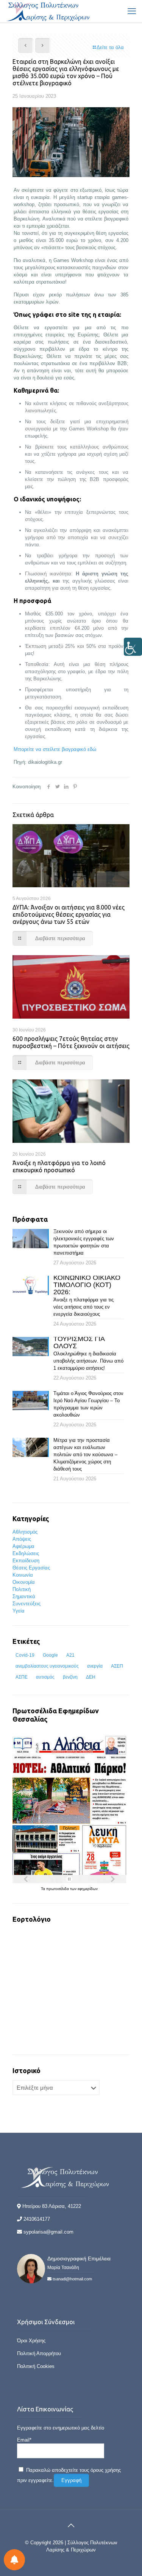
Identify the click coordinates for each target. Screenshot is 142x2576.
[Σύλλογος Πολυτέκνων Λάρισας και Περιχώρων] (49, 11)
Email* (24, 2440)
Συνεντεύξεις (27, 1604)
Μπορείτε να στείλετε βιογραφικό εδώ (55, 749)
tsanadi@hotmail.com (72, 2279)
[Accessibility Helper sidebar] (133, 647)
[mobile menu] (132, 11)
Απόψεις (22, 1539)
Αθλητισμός (25, 1532)
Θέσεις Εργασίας (31, 1568)
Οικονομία (24, 1582)
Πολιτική (22, 1589)
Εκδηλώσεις (26, 1553)
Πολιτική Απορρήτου (39, 2353)
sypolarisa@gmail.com (48, 2232)
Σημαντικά (24, 1596)
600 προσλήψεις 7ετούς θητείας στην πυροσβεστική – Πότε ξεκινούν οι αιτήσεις (71, 1042)
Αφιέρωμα (23, 1546)
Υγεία (19, 1611)
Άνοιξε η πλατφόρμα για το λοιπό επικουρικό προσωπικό (59, 1166)
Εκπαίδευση (26, 1561)
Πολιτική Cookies (36, 2366)
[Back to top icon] (71, 2525)
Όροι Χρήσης (31, 2341)
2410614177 (37, 2219)
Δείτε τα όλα (110, 47)
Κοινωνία (23, 1575)
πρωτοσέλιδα (58, 1889)
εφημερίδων (88, 1889)
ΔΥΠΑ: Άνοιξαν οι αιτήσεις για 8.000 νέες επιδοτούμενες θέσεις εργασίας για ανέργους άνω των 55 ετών (69, 914)
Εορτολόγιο (32, 1919)
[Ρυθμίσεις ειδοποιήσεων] (14, 2560)
